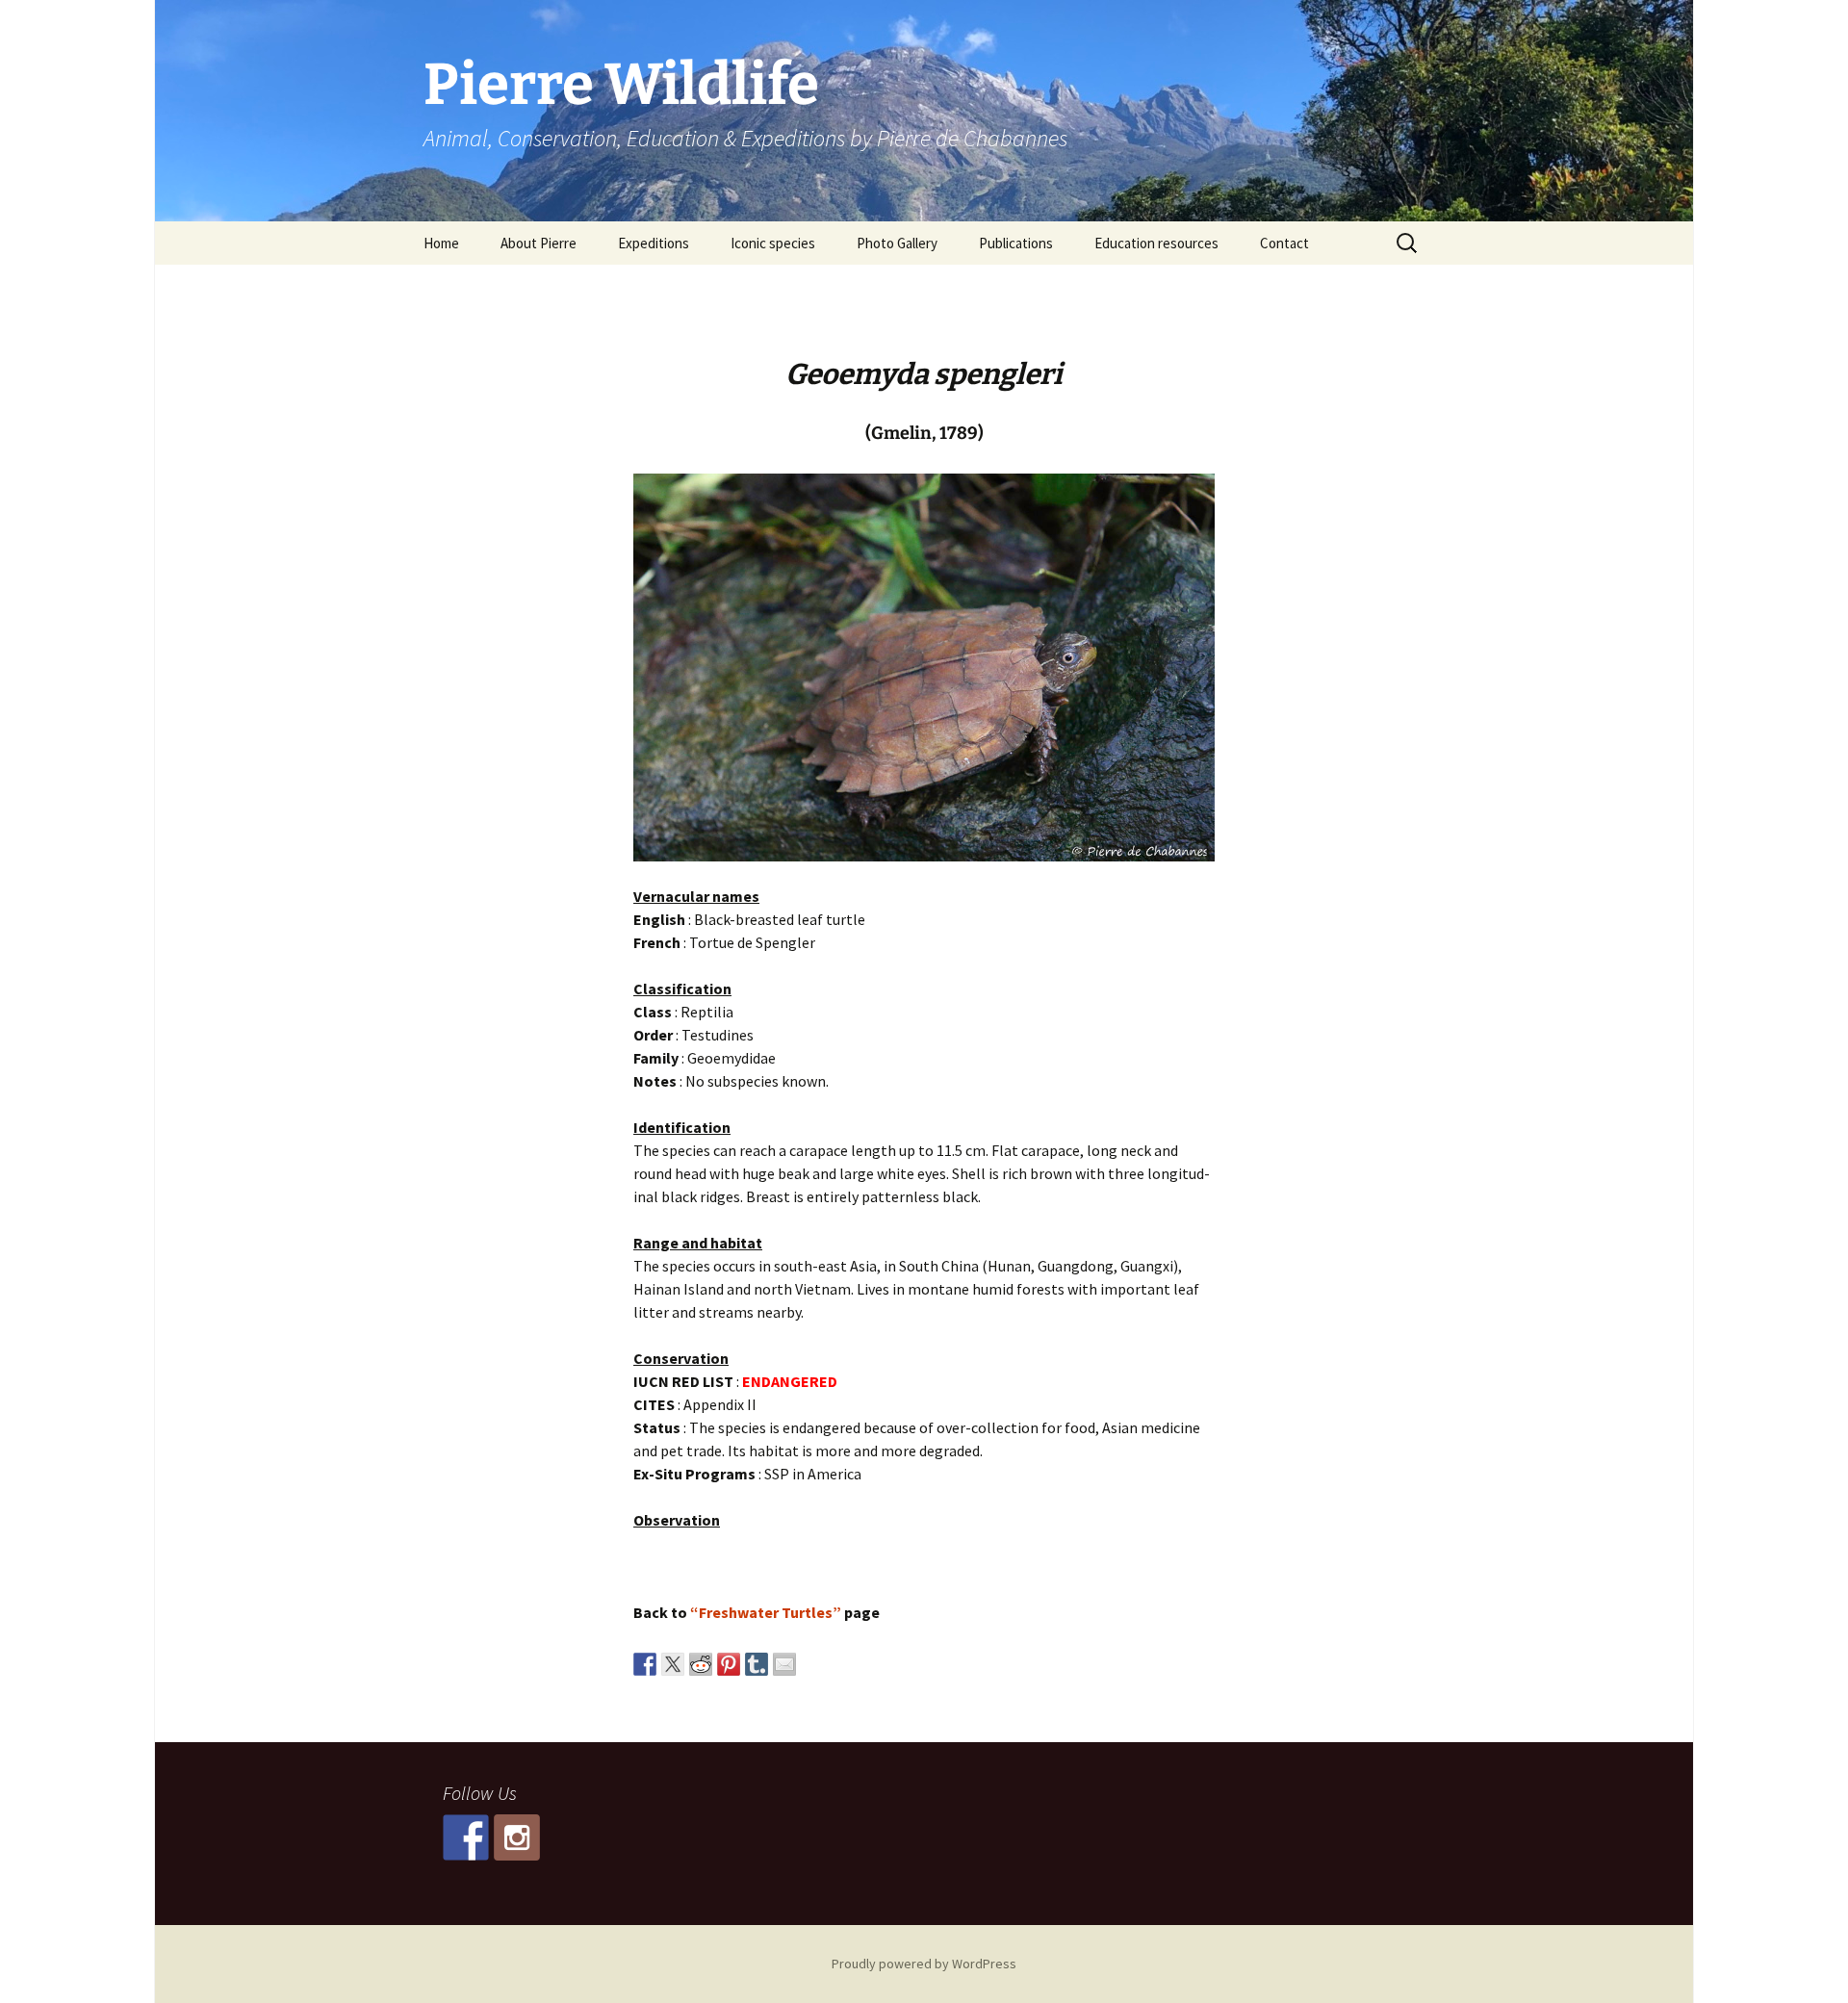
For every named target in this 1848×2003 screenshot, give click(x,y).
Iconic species (773, 243)
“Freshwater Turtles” (766, 1612)
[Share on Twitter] (673, 1664)
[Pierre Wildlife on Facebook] (466, 1837)
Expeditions (654, 243)
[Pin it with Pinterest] (729, 1664)
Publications (1016, 243)
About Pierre (539, 243)
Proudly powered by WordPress (924, 1964)
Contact (1284, 243)
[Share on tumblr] (757, 1664)
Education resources (1156, 243)
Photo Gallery (897, 243)
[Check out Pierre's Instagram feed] (517, 1837)
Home (441, 243)
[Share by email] (784, 1664)
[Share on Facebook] (645, 1664)
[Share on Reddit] (701, 1664)
